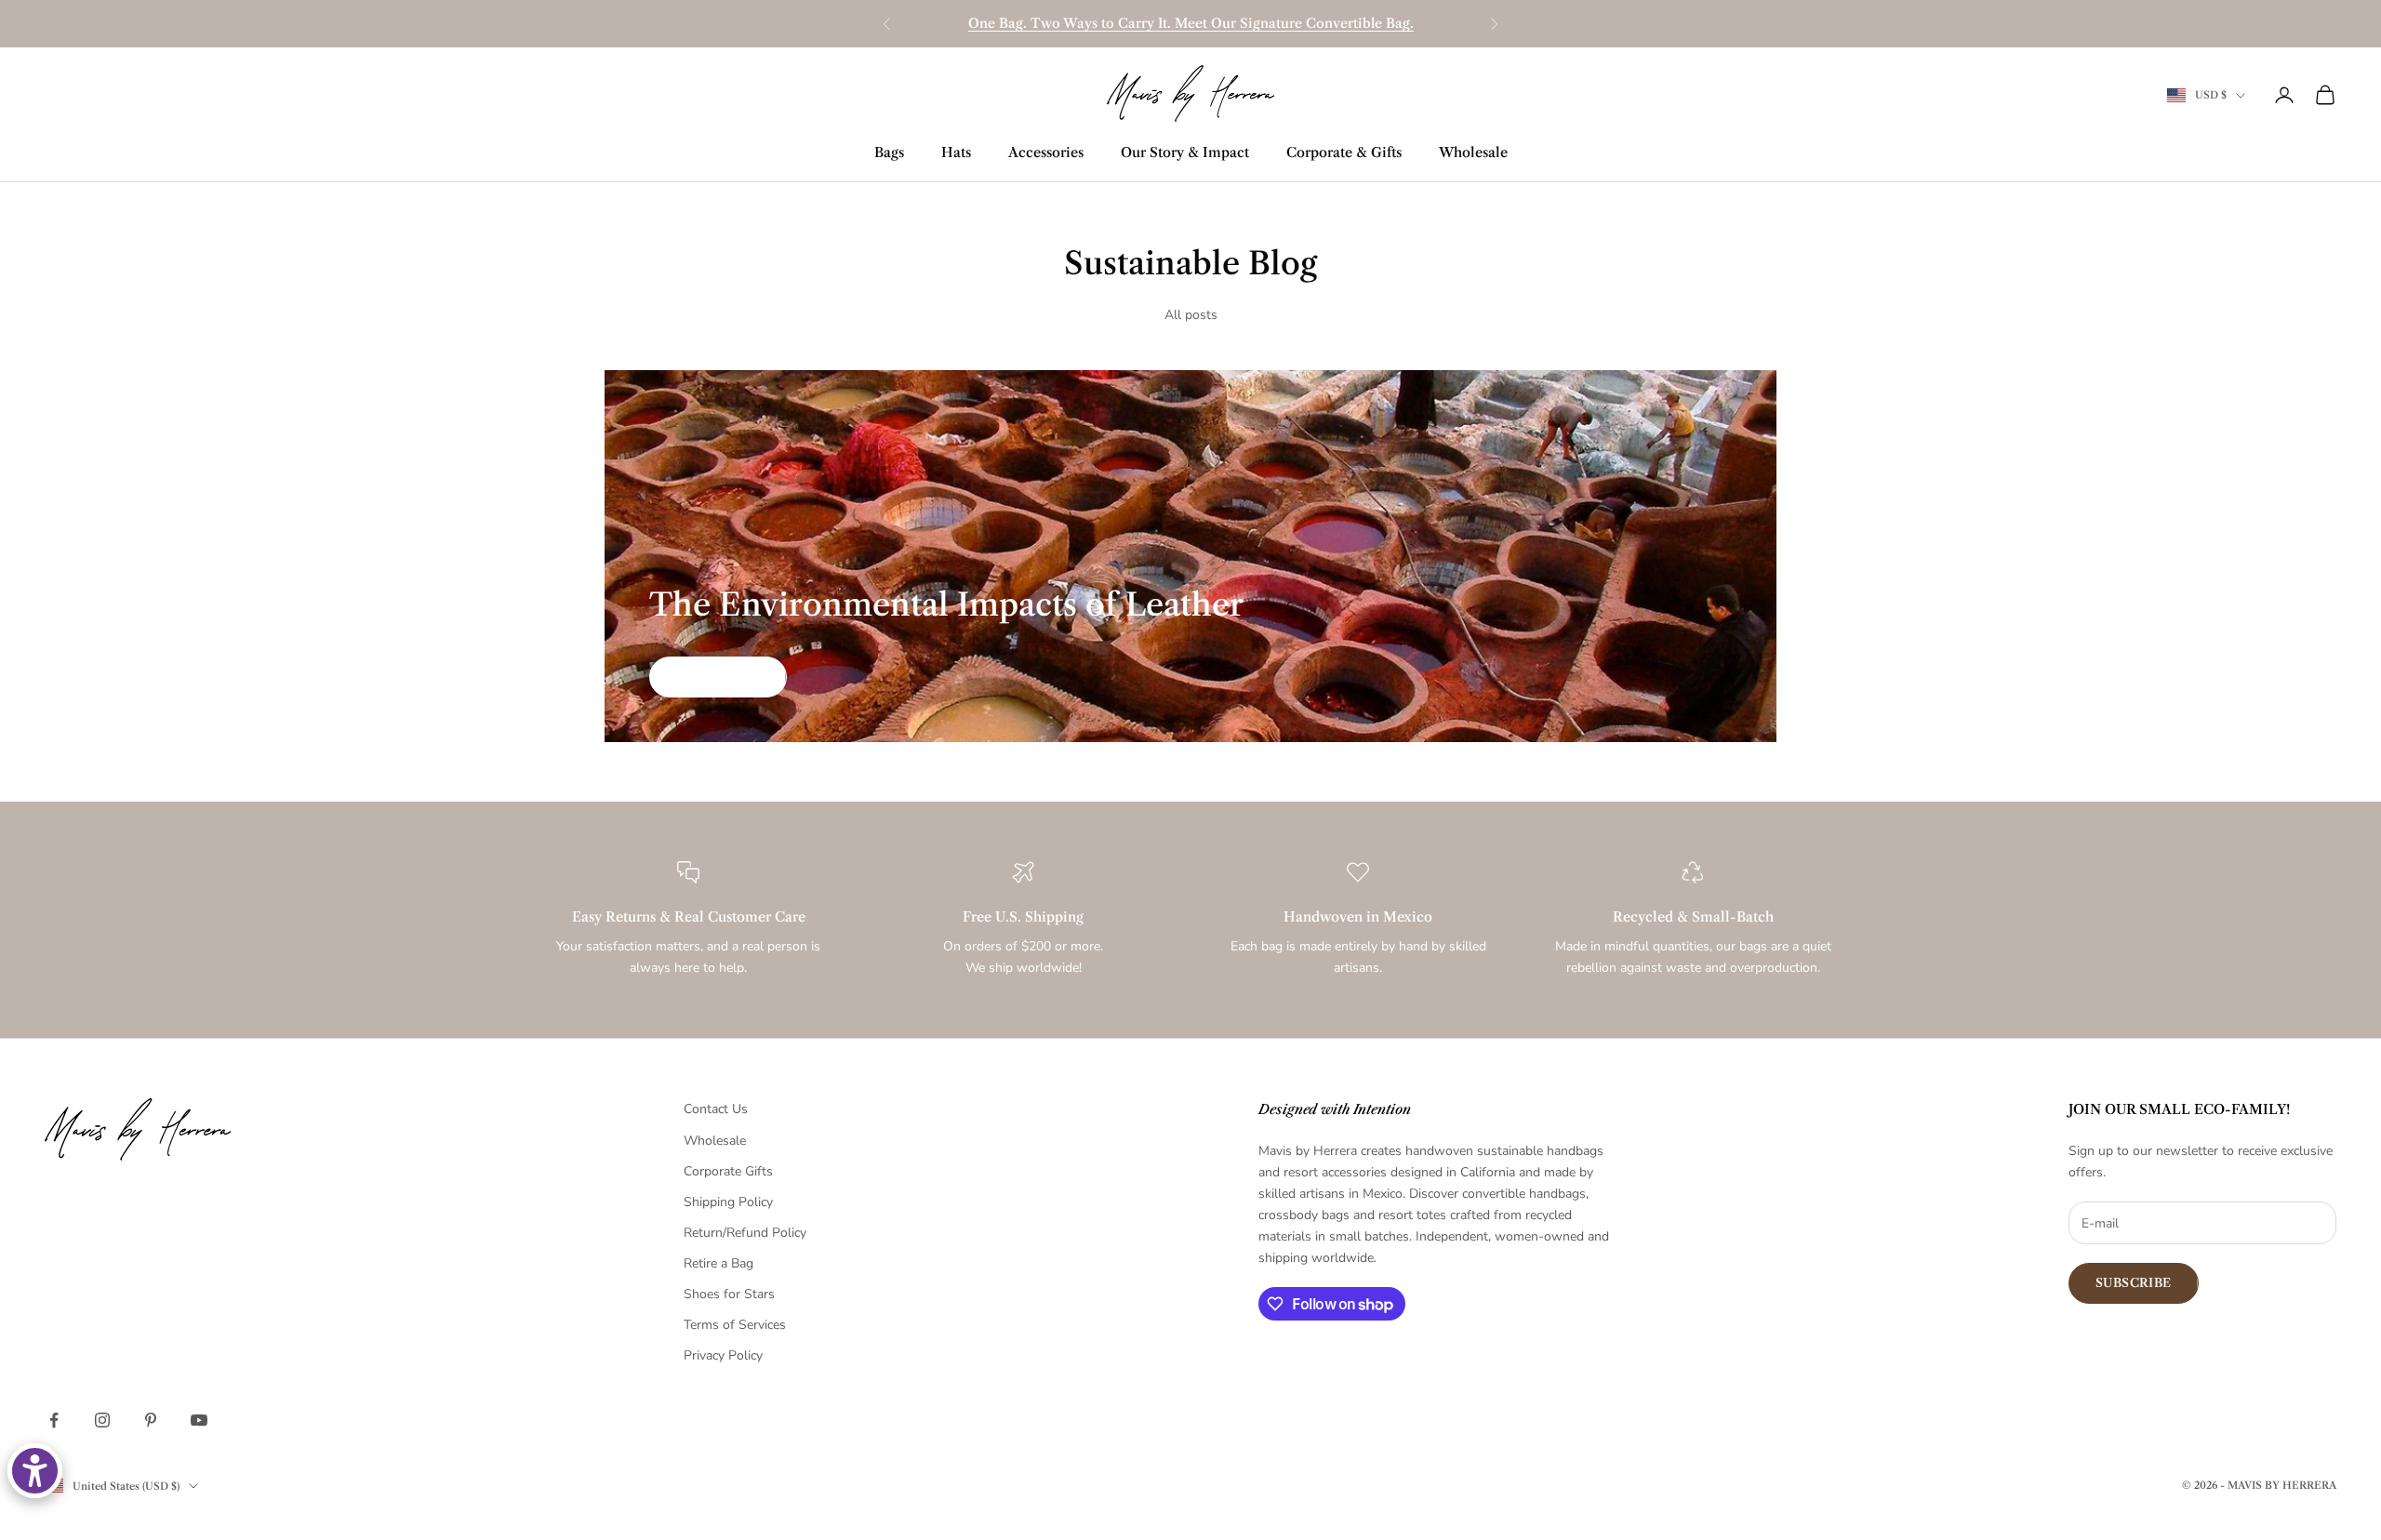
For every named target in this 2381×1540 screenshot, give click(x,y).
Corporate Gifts (728, 1171)
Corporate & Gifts (1344, 153)
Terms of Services (735, 1325)
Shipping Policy (728, 1202)
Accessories (1046, 153)
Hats (956, 153)
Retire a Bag (718, 1263)
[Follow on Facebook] (54, 1420)
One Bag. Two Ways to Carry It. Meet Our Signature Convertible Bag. (1191, 23)
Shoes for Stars (729, 1294)
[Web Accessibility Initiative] (35, 1471)
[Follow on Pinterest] (151, 1420)
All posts (1191, 315)
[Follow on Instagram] (102, 1420)
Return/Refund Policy (745, 1233)
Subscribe (2134, 1282)
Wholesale (1473, 153)
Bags (889, 153)
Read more (718, 676)
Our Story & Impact (1185, 153)
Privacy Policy (723, 1355)
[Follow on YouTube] (199, 1420)
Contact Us (716, 1109)
